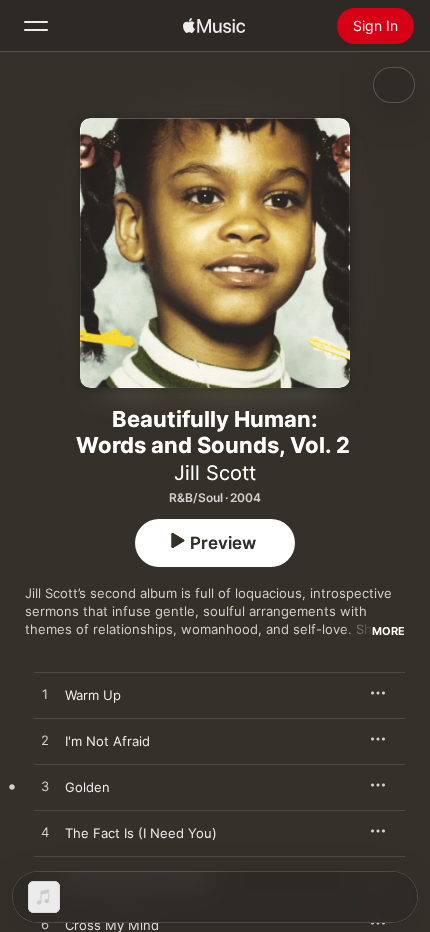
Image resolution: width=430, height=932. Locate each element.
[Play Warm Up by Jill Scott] (45, 695)
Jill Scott (215, 473)
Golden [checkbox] (87, 787)
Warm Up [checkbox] (93, 695)
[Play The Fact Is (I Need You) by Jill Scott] (45, 833)
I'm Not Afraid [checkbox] (107, 741)
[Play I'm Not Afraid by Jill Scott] (45, 741)
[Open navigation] (36, 26)
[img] (214, 26)
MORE (388, 631)
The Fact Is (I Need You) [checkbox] (141, 833)
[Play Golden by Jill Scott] (45, 787)
